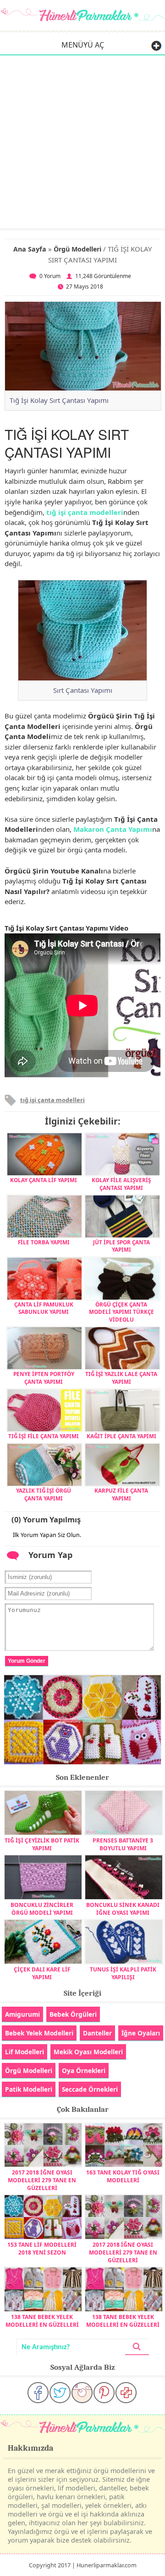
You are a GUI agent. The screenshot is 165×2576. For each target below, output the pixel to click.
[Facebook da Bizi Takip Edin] (38, 2393)
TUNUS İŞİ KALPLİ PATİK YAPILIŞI (123, 1973)
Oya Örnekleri (84, 2070)
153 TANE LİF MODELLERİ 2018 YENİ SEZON (42, 2249)
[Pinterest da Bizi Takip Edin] (104, 2393)
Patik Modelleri (29, 2089)
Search (137, 2347)
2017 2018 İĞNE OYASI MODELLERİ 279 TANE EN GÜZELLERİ (42, 2180)
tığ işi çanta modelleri (85, 512)
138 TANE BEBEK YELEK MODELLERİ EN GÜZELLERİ (42, 2321)
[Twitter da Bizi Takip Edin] (60, 2393)
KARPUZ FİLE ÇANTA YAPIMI (121, 1494)
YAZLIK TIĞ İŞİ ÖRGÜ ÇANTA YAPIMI (44, 1494)
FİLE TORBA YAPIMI (44, 1242)
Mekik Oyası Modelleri (88, 2052)
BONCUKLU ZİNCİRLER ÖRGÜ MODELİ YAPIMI (42, 1909)
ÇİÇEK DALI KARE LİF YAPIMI (42, 1973)
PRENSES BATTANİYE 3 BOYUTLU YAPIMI (123, 1844)
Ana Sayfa (30, 249)
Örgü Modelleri (77, 249)
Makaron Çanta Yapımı (113, 829)
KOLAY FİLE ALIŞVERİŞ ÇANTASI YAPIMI (121, 1184)
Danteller (97, 2033)
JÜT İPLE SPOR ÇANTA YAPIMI (121, 1246)
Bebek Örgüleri (73, 2014)
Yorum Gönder (27, 1661)
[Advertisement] (82, 141)
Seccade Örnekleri (90, 2089)
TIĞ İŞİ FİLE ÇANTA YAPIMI (44, 1436)
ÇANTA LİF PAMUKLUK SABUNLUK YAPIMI (44, 1308)
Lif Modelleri (25, 2052)
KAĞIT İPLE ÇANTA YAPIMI (121, 1436)
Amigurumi (22, 2014)
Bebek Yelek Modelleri (39, 2033)
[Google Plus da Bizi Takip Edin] (126, 2393)
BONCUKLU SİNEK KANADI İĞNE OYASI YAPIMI (123, 1909)
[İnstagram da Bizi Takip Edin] (82, 2393)
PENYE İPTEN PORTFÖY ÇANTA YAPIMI (44, 1377)
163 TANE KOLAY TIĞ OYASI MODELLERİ (123, 2176)
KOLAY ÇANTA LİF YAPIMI (44, 1180)
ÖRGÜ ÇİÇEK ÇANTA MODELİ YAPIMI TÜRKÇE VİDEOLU (121, 1312)
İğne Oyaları (141, 2033)
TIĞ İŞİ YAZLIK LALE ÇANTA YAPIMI (121, 1377)
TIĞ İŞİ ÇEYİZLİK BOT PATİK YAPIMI (42, 1844)
